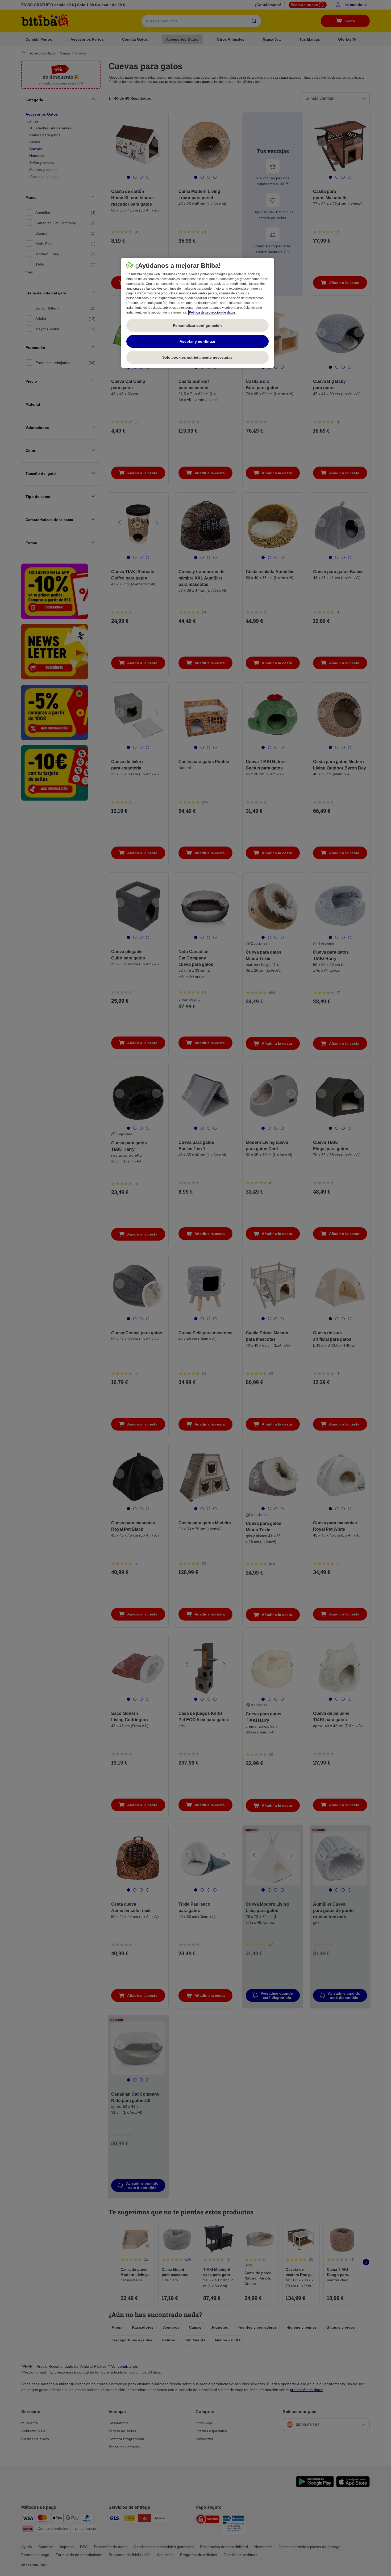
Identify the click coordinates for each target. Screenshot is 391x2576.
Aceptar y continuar (197, 341)
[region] (197, 313)
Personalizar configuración (197, 325)
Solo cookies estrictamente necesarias (197, 357)
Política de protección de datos (212, 312)
